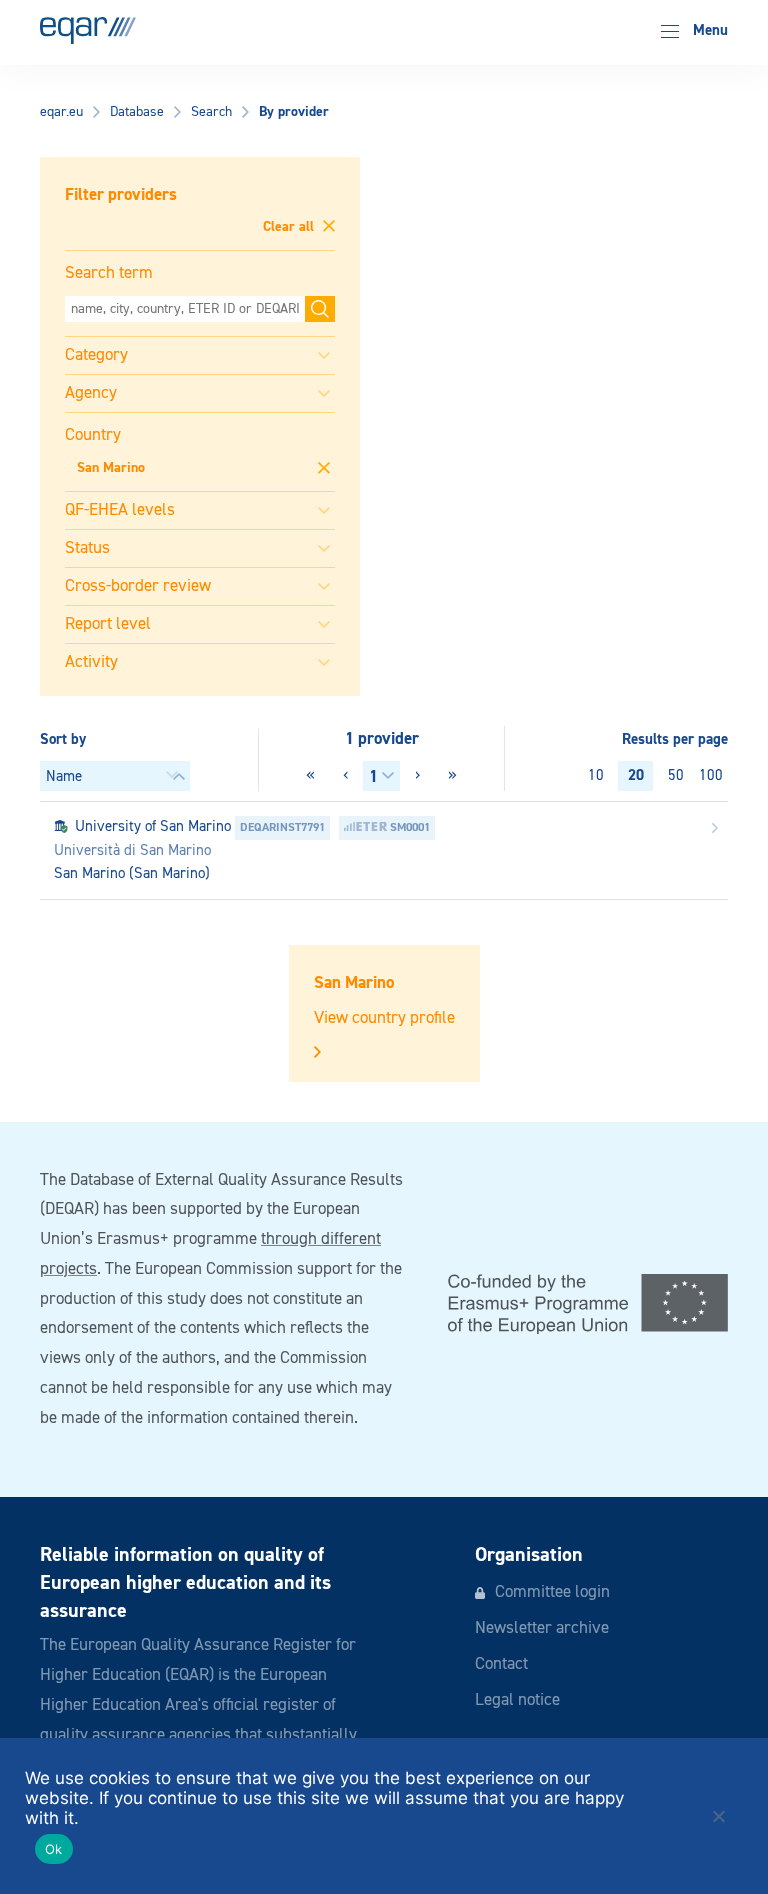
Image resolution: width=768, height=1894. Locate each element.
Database (137, 112)
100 (711, 775)
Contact (501, 1664)
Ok (54, 1849)
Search (211, 112)
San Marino (111, 468)
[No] (718, 1816)
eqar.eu (61, 112)
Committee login (552, 1592)
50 (676, 775)
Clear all (290, 227)
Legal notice (517, 1700)
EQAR (88, 30)
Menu (708, 30)
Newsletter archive (542, 1628)
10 (596, 775)
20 (636, 775)
